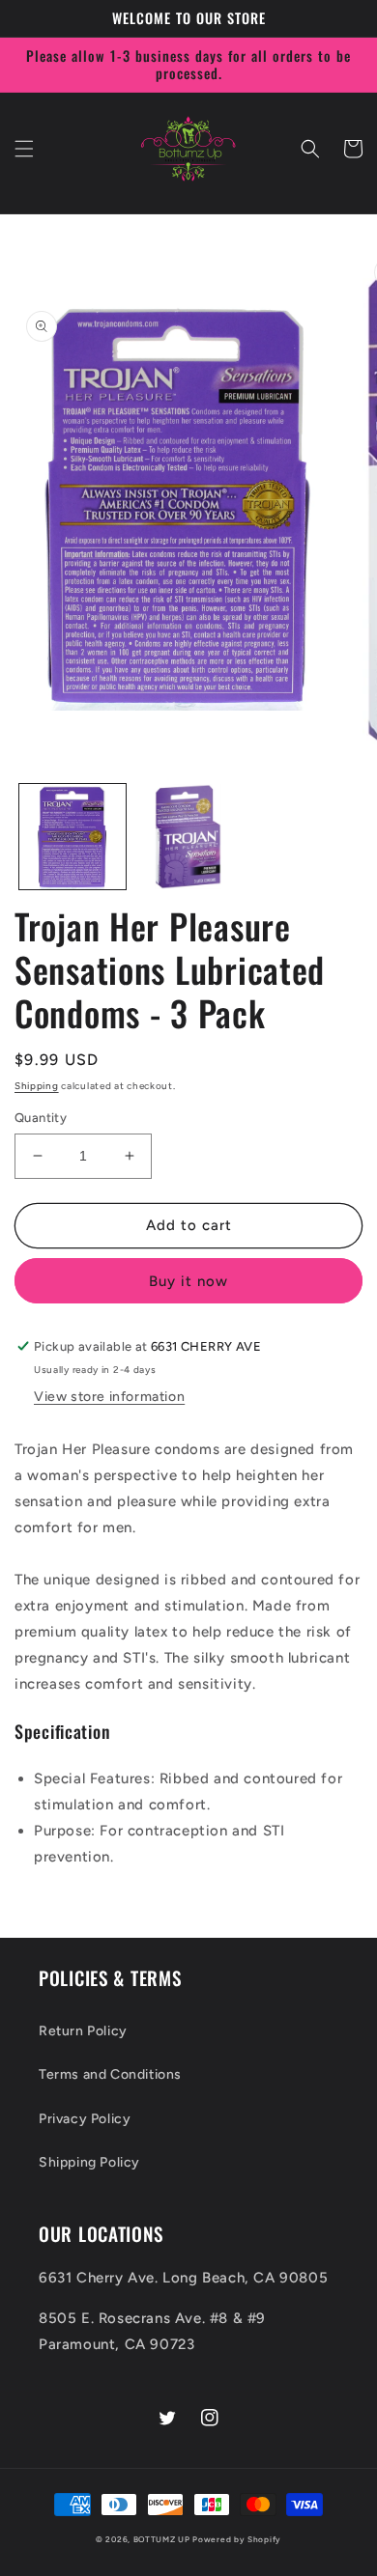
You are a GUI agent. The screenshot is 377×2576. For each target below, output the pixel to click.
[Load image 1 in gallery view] (72, 837)
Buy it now (188, 1281)
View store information (109, 1397)
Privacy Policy (85, 2119)
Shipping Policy (89, 2162)
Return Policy (83, 2031)
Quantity (41, 1118)
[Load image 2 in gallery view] (188, 837)
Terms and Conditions (110, 2074)
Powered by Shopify (237, 2539)
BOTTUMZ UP (163, 2539)
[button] (24, 149)
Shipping (37, 1086)
